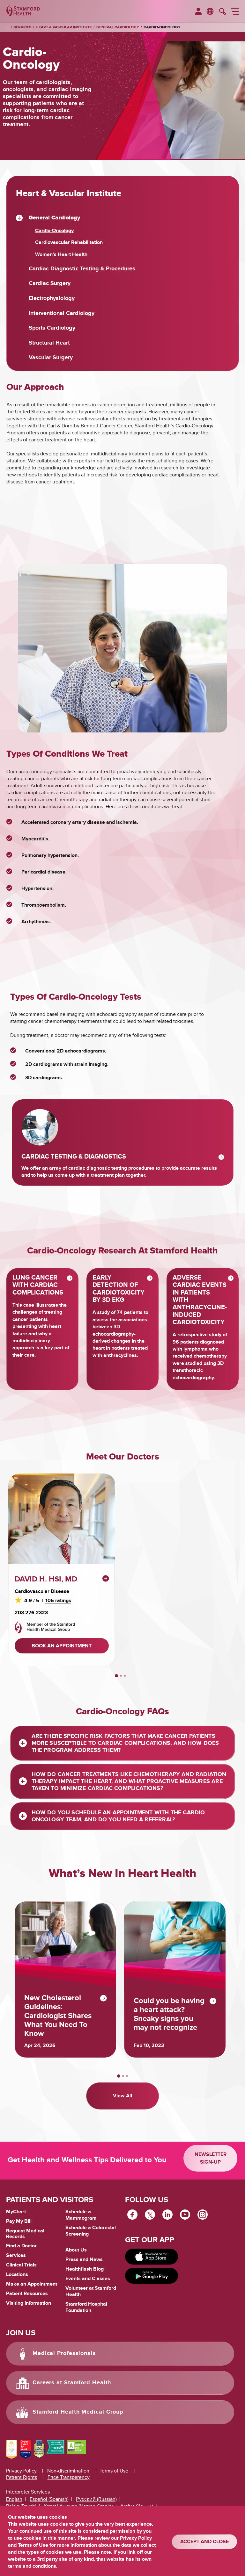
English (14, 2499)
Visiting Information (29, 2303)
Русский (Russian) (96, 2499)
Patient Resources (27, 2294)
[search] (223, 12)
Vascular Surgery (51, 358)
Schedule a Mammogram (81, 2215)
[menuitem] (198, 12)
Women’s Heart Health (61, 255)
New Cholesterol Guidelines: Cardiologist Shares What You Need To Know (58, 2016)
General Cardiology (118, 27)
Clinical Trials (21, 2265)
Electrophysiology (52, 299)
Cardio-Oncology (162, 27)
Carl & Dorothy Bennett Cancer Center (89, 426)
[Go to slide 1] (116, 1676)
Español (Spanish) (49, 2499)
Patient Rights (22, 2477)
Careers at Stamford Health (72, 2383)
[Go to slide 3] (125, 1676)
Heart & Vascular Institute (64, 27)
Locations (17, 2274)
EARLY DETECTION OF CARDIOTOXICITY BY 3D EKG (119, 1289)
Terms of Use (114, 2471)
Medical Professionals (64, 2353)
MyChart (16, 2212)
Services (22, 27)
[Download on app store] (152, 2257)
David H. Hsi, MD (46, 1579)
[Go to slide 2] (121, 1676)
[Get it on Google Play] (152, 2276)
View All (122, 2096)
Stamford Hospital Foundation (86, 2307)
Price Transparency (69, 2477)
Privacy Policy (21, 2471)
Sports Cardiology (52, 328)
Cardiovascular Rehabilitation (69, 243)
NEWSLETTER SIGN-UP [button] (211, 2158)
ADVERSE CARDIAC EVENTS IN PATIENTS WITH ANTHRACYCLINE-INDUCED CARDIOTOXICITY (200, 1300)
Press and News (84, 2259)
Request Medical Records (25, 2234)
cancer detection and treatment (132, 405)
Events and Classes (88, 2279)
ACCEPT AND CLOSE (204, 2542)
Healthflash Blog (85, 2269)
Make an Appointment (32, 2284)
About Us (76, 2250)
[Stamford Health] (23, 11)
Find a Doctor (21, 2246)
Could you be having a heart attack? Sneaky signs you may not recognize (169, 2014)
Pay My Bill (19, 2221)
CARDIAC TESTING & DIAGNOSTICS (74, 1157)
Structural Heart (49, 343)
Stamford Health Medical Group (78, 2412)
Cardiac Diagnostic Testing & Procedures (82, 269)
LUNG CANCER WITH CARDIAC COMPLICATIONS (38, 1285)
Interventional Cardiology (62, 314)
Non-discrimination (68, 2471)
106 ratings (58, 1601)
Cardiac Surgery (50, 284)
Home (8, 27)
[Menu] (235, 12)
